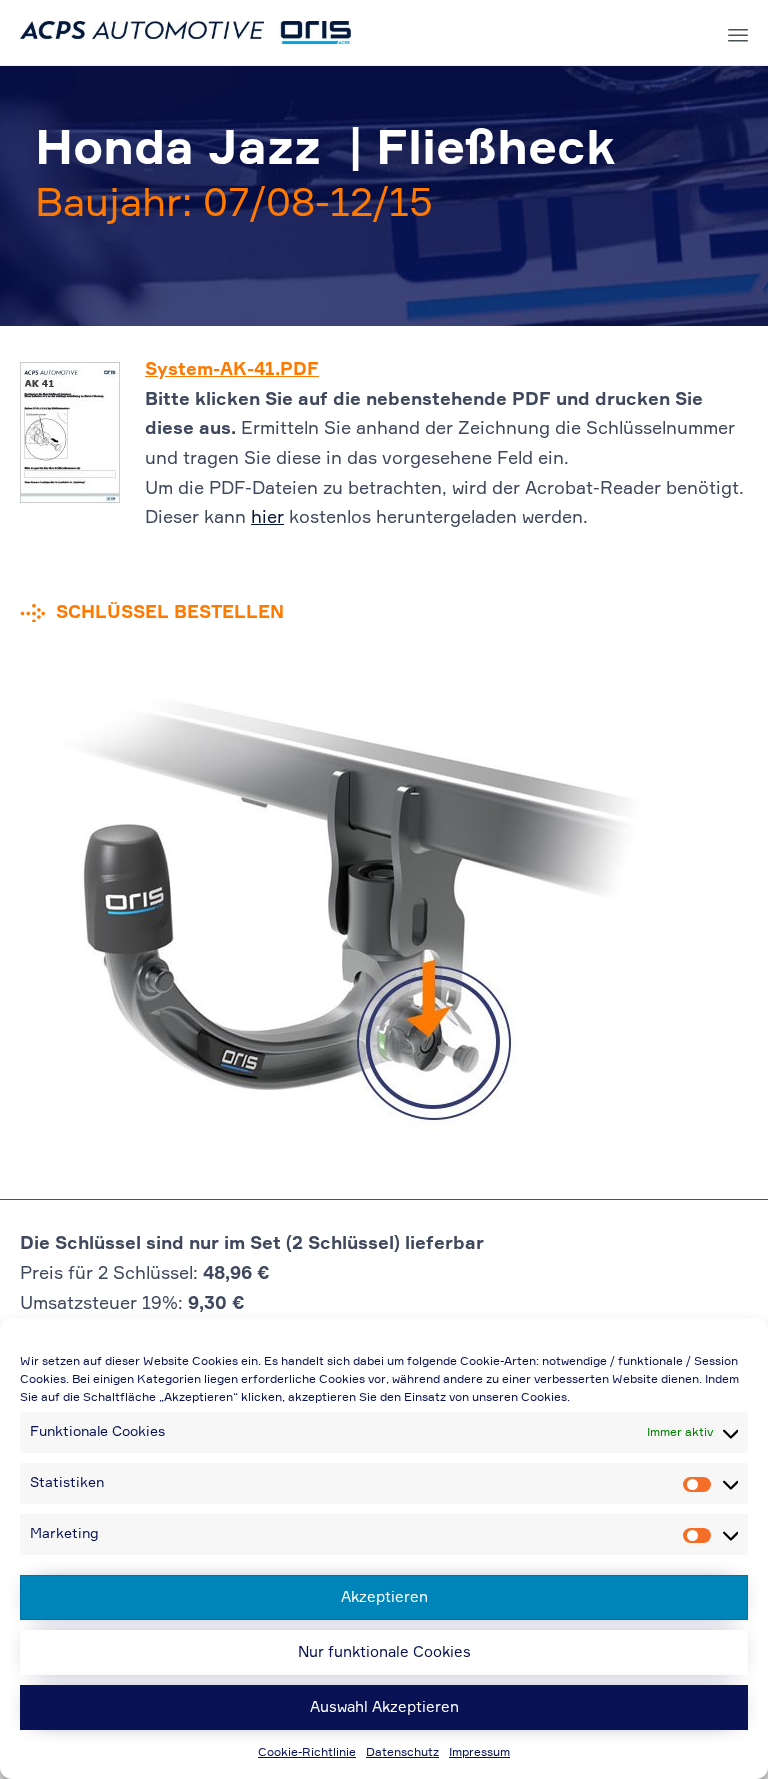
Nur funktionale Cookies (384, 1652)
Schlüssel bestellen (170, 613)
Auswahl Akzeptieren (384, 1707)
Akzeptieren (384, 1597)
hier (267, 518)
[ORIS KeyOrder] (185, 33)
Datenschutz (402, 1753)
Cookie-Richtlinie (307, 1753)
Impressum (479, 1753)
